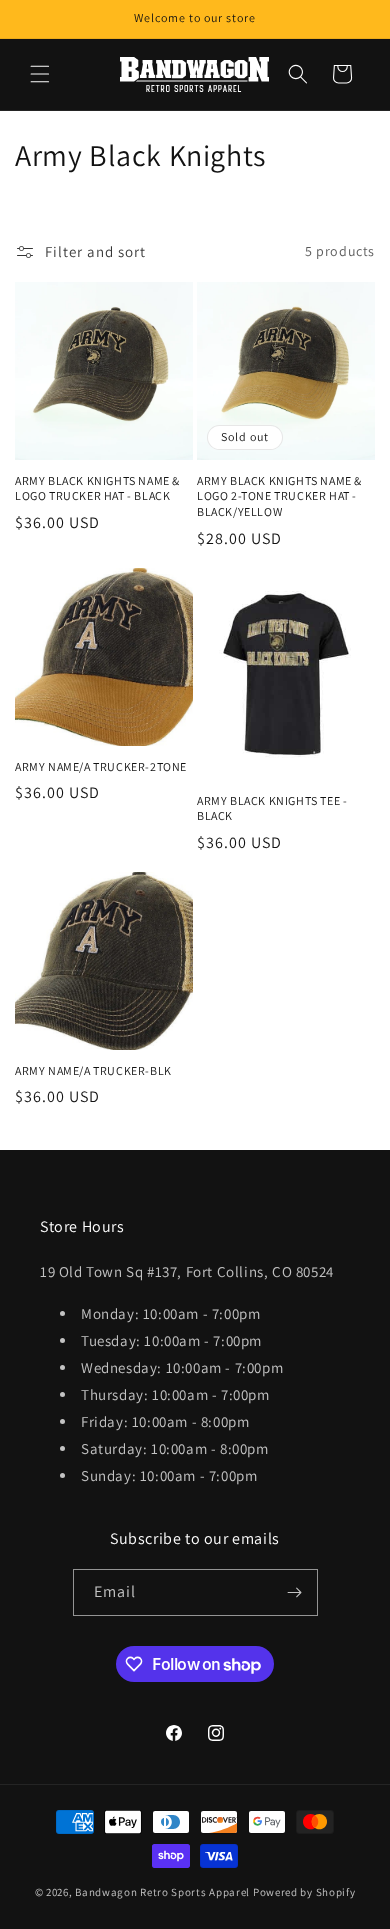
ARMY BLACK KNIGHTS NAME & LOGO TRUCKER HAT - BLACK (97, 488)
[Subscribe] (295, 1592)
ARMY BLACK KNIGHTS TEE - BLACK (272, 808)
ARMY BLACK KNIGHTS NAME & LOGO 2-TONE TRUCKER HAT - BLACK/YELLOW (279, 496)
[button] (40, 74)
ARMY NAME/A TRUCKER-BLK (93, 1070)
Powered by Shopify (304, 1892)
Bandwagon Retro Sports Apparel (162, 1892)
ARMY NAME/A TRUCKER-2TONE (101, 766)
